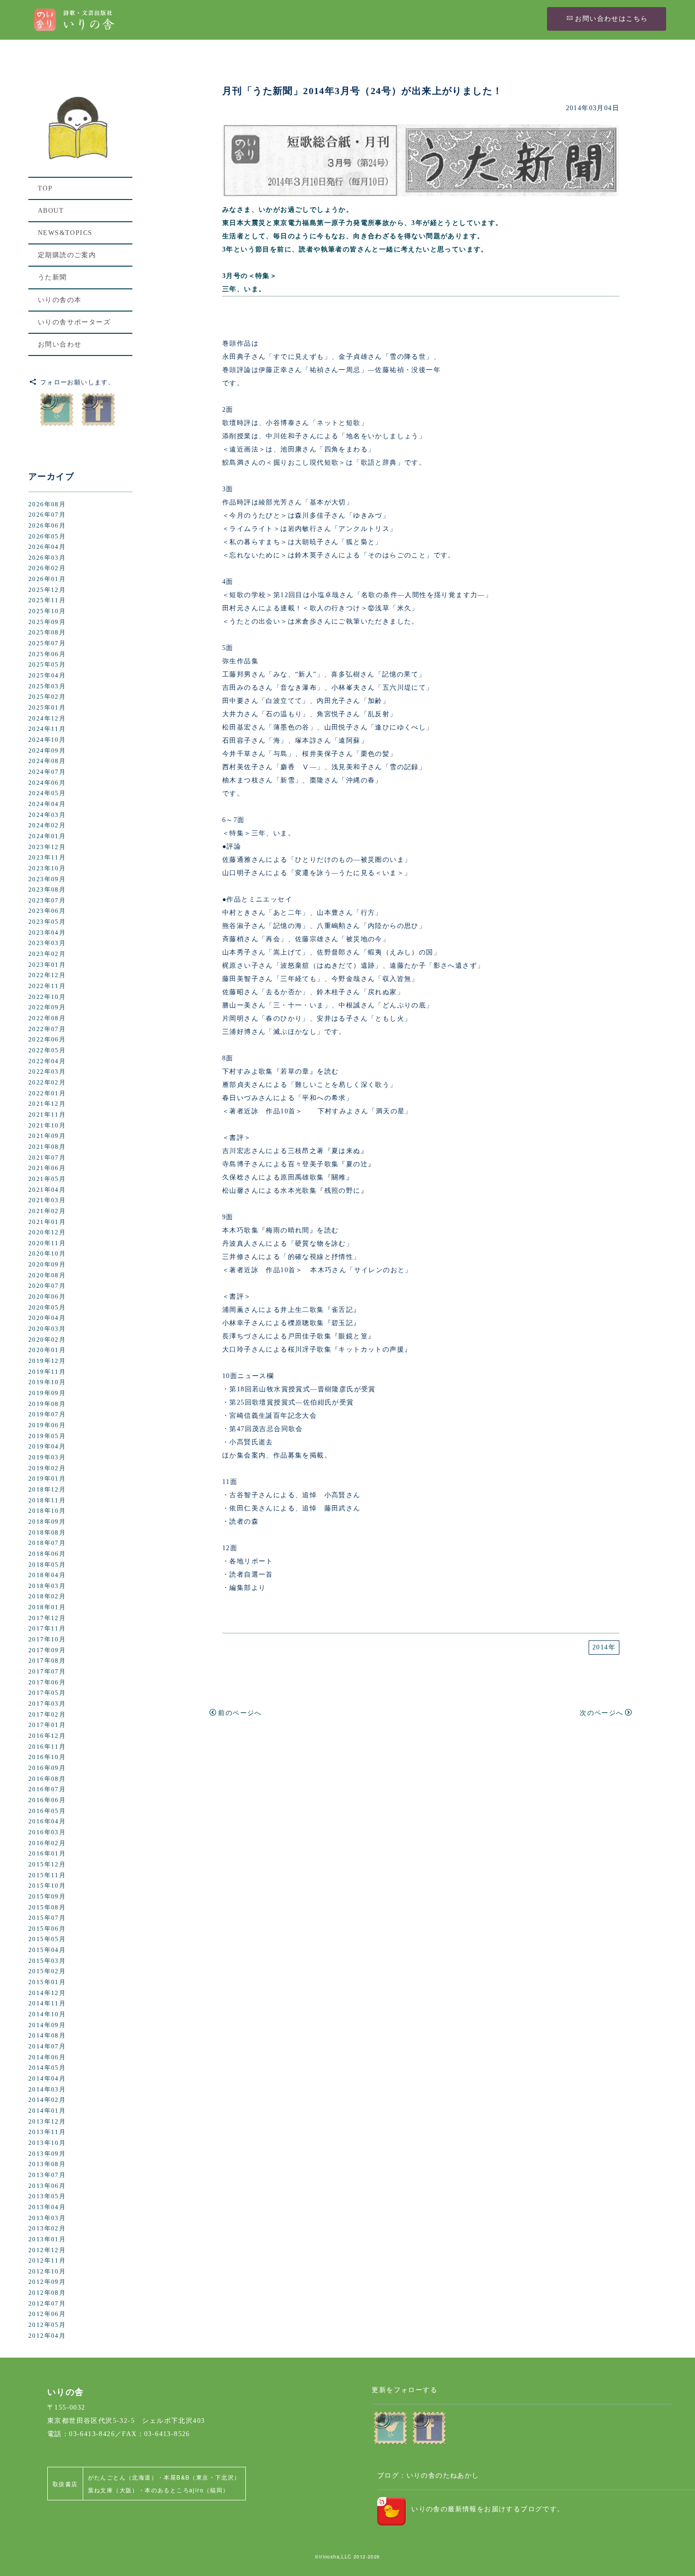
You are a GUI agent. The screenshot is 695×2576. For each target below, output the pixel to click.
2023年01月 (47, 965)
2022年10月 (47, 997)
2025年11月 (47, 600)
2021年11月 (47, 1115)
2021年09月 (47, 1136)
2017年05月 (47, 1693)
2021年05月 (47, 1179)
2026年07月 (47, 515)
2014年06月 (47, 2057)
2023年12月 (47, 847)
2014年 (604, 1647)
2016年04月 (47, 1821)
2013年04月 (47, 2207)
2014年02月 (47, 2100)
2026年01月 (47, 579)
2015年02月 (47, 1971)
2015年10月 (47, 1886)
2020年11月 (47, 1243)
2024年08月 (47, 761)
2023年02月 (47, 954)
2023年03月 (47, 943)
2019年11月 (47, 1372)
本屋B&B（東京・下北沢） (202, 2477)
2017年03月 (47, 1704)
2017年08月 (47, 1661)
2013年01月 (47, 2239)
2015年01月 (47, 1982)
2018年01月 (47, 1607)
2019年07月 (47, 1414)
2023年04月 (47, 933)
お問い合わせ (60, 344)
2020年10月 (47, 1254)
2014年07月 (47, 2047)
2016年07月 (47, 1789)
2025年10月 (47, 611)
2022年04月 (47, 1061)
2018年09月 (47, 1522)
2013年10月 (47, 2143)
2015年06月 (47, 1929)
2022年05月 (47, 1050)
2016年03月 (47, 1832)
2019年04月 (47, 1447)
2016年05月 (47, 1811)
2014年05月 (47, 2068)
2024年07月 (47, 772)
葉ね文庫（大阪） (113, 2490)
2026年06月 (47, 526)
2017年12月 (47, 1618)
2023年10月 (47, 868)
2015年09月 (47, 1897)
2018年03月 (47, 1586)
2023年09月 (47, 879)
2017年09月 (47, 1650)
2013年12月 (47, 2122)
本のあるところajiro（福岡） (187, 2490)
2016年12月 (47, 1736)
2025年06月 (47, 654)
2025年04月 (47, 676)
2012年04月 (47, 2336)
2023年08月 (47, 890)
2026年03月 (47, 558)
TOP (45, 188)
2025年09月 (47, 622)
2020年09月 (47, 1265)
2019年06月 (47, 1425)
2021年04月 (47, 1190)
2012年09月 (47, 2282)
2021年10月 (47, 1126)
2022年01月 (47, 1093)
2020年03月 (47, 1329)
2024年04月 (47, 804)
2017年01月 (47, 1725)
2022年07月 (47, 1029)
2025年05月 (47, 665)
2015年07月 (47, 1918)
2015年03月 (47, 1961)
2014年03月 (47, 2090)
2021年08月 (47, 1147)
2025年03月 (47, 686)
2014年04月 (47, 2079)
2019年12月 (47, 1361)
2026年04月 (47, 547)
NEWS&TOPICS (65, 233)
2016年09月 (47, 1768)
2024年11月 (47, 729)
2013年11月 (47, 2132)
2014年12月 (47, 1993)
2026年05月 (47, 537)
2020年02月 (47, 1340)
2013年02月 (47, 2229)
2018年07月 (47, 1543)
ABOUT (51, 211)
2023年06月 (47, 911)
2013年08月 (47, 2164)
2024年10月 (47, 740)
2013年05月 (47, 2196)
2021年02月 (47, 1211)
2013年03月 (47, 2218)
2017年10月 (47, 1639)
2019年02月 (47, 1468)
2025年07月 (47, 643)
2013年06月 (47, 2186)
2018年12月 (47, 1490)
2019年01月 (47, 1479)
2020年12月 (47, 1232)
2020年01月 (47, 1350)
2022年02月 (47, 1083)
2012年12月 (47, 2250)
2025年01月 (47, 708)
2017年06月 (47, 1683)
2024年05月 (47, 793)
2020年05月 (47, 1308)
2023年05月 (47, 922)
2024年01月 (47, 836)
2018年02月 (47, 1596)
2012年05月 (47, 2325)
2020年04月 (47, 1318)
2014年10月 (47, 2014)
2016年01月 (47, 1854)
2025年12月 (47, 590)
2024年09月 (47, 751)
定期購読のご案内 (67, 255)
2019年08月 (47, 1404)
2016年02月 (47, 1843)
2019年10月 (47, 1382)
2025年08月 (47, 633)
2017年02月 (47, 1715)
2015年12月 (47, 1865)
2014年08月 (47, 2036)
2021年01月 (47, 1222)
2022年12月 (47, 975)
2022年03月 (47, 1072)
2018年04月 (47, 1575)
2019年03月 (47, 1457)
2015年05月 (47, 1939)
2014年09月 (47, 2025)
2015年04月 (47, 1950)
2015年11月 (47, 1875)
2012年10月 (47, 2272)
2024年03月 (47, 815)
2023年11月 (47, 858)
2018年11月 (47, 1500)
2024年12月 (47, 719)
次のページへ (601, 1713)
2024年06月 (47, 783)
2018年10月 (47, 1511)
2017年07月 (47, 1672)
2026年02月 (47, 568)
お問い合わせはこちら (611, 19)
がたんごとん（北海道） (123, 2477)
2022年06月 (47, 1040)
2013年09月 (47, 2154)
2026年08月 (47, 504)
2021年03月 (47, 1200)
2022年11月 (47, 986)
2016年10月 (47, 1757)
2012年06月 (47, 2314)
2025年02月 (47, 697)
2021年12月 (47, 1104)
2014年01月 (47, 2111)
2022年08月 (47, 1018)
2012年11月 (47, 2261)
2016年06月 (47, 1800)
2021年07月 (47, 1158)
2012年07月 (47, 2304)
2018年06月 (47, 1554)
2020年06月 (47, 1297)
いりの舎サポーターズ (74, 322)
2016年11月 (47, 1747)
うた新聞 (52, 277)
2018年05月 (47, 1565)
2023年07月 (47, 901)
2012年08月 (47, 2293)
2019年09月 (47, 1393)
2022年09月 (47, 1007)
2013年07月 (47, 2175)
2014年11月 (47, 2004)
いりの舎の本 (60, 300)
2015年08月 (47, 1908)
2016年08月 (47, 1779)
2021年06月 (47, 1168)
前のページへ (240, 1713)
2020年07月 (47, 1286)
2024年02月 (47, 825)
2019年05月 (47, 1436)
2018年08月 (47, 1533)
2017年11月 (47, 1629)
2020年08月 (47, 1275)
